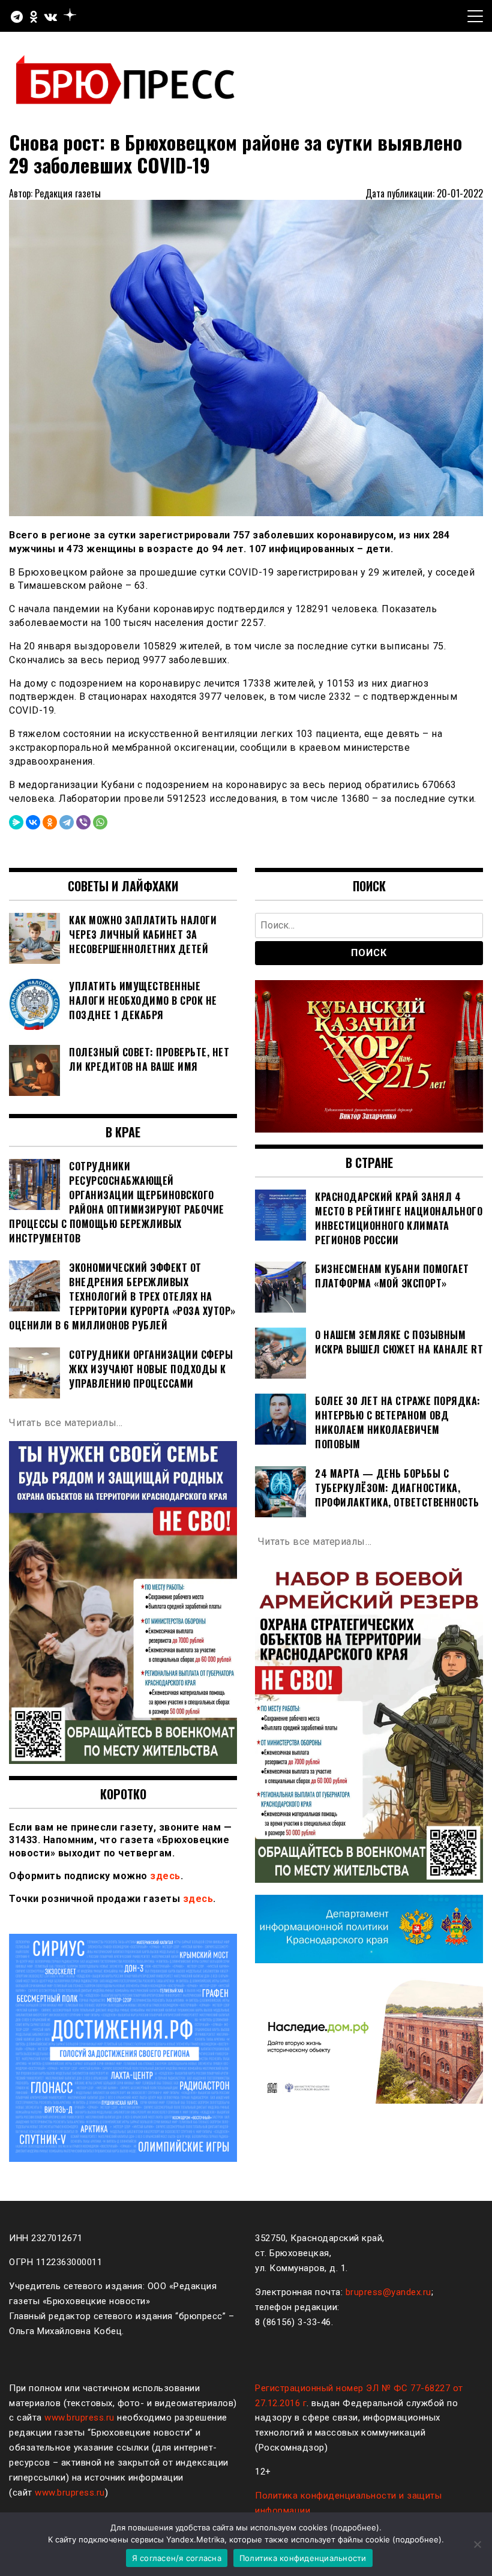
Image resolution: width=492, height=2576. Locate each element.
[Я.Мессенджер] (16, 822)
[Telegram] (67, 822)
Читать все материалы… (66, 1423)
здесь (165, 1876)
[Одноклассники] (50, 822)
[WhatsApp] (100, 822)
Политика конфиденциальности (303, 2558)
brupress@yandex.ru (388, 2292)
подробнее (355, 2527)
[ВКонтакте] (33, 822)
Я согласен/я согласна (177, 2558)
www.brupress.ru (79, 2418)
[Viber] (83, 822)
